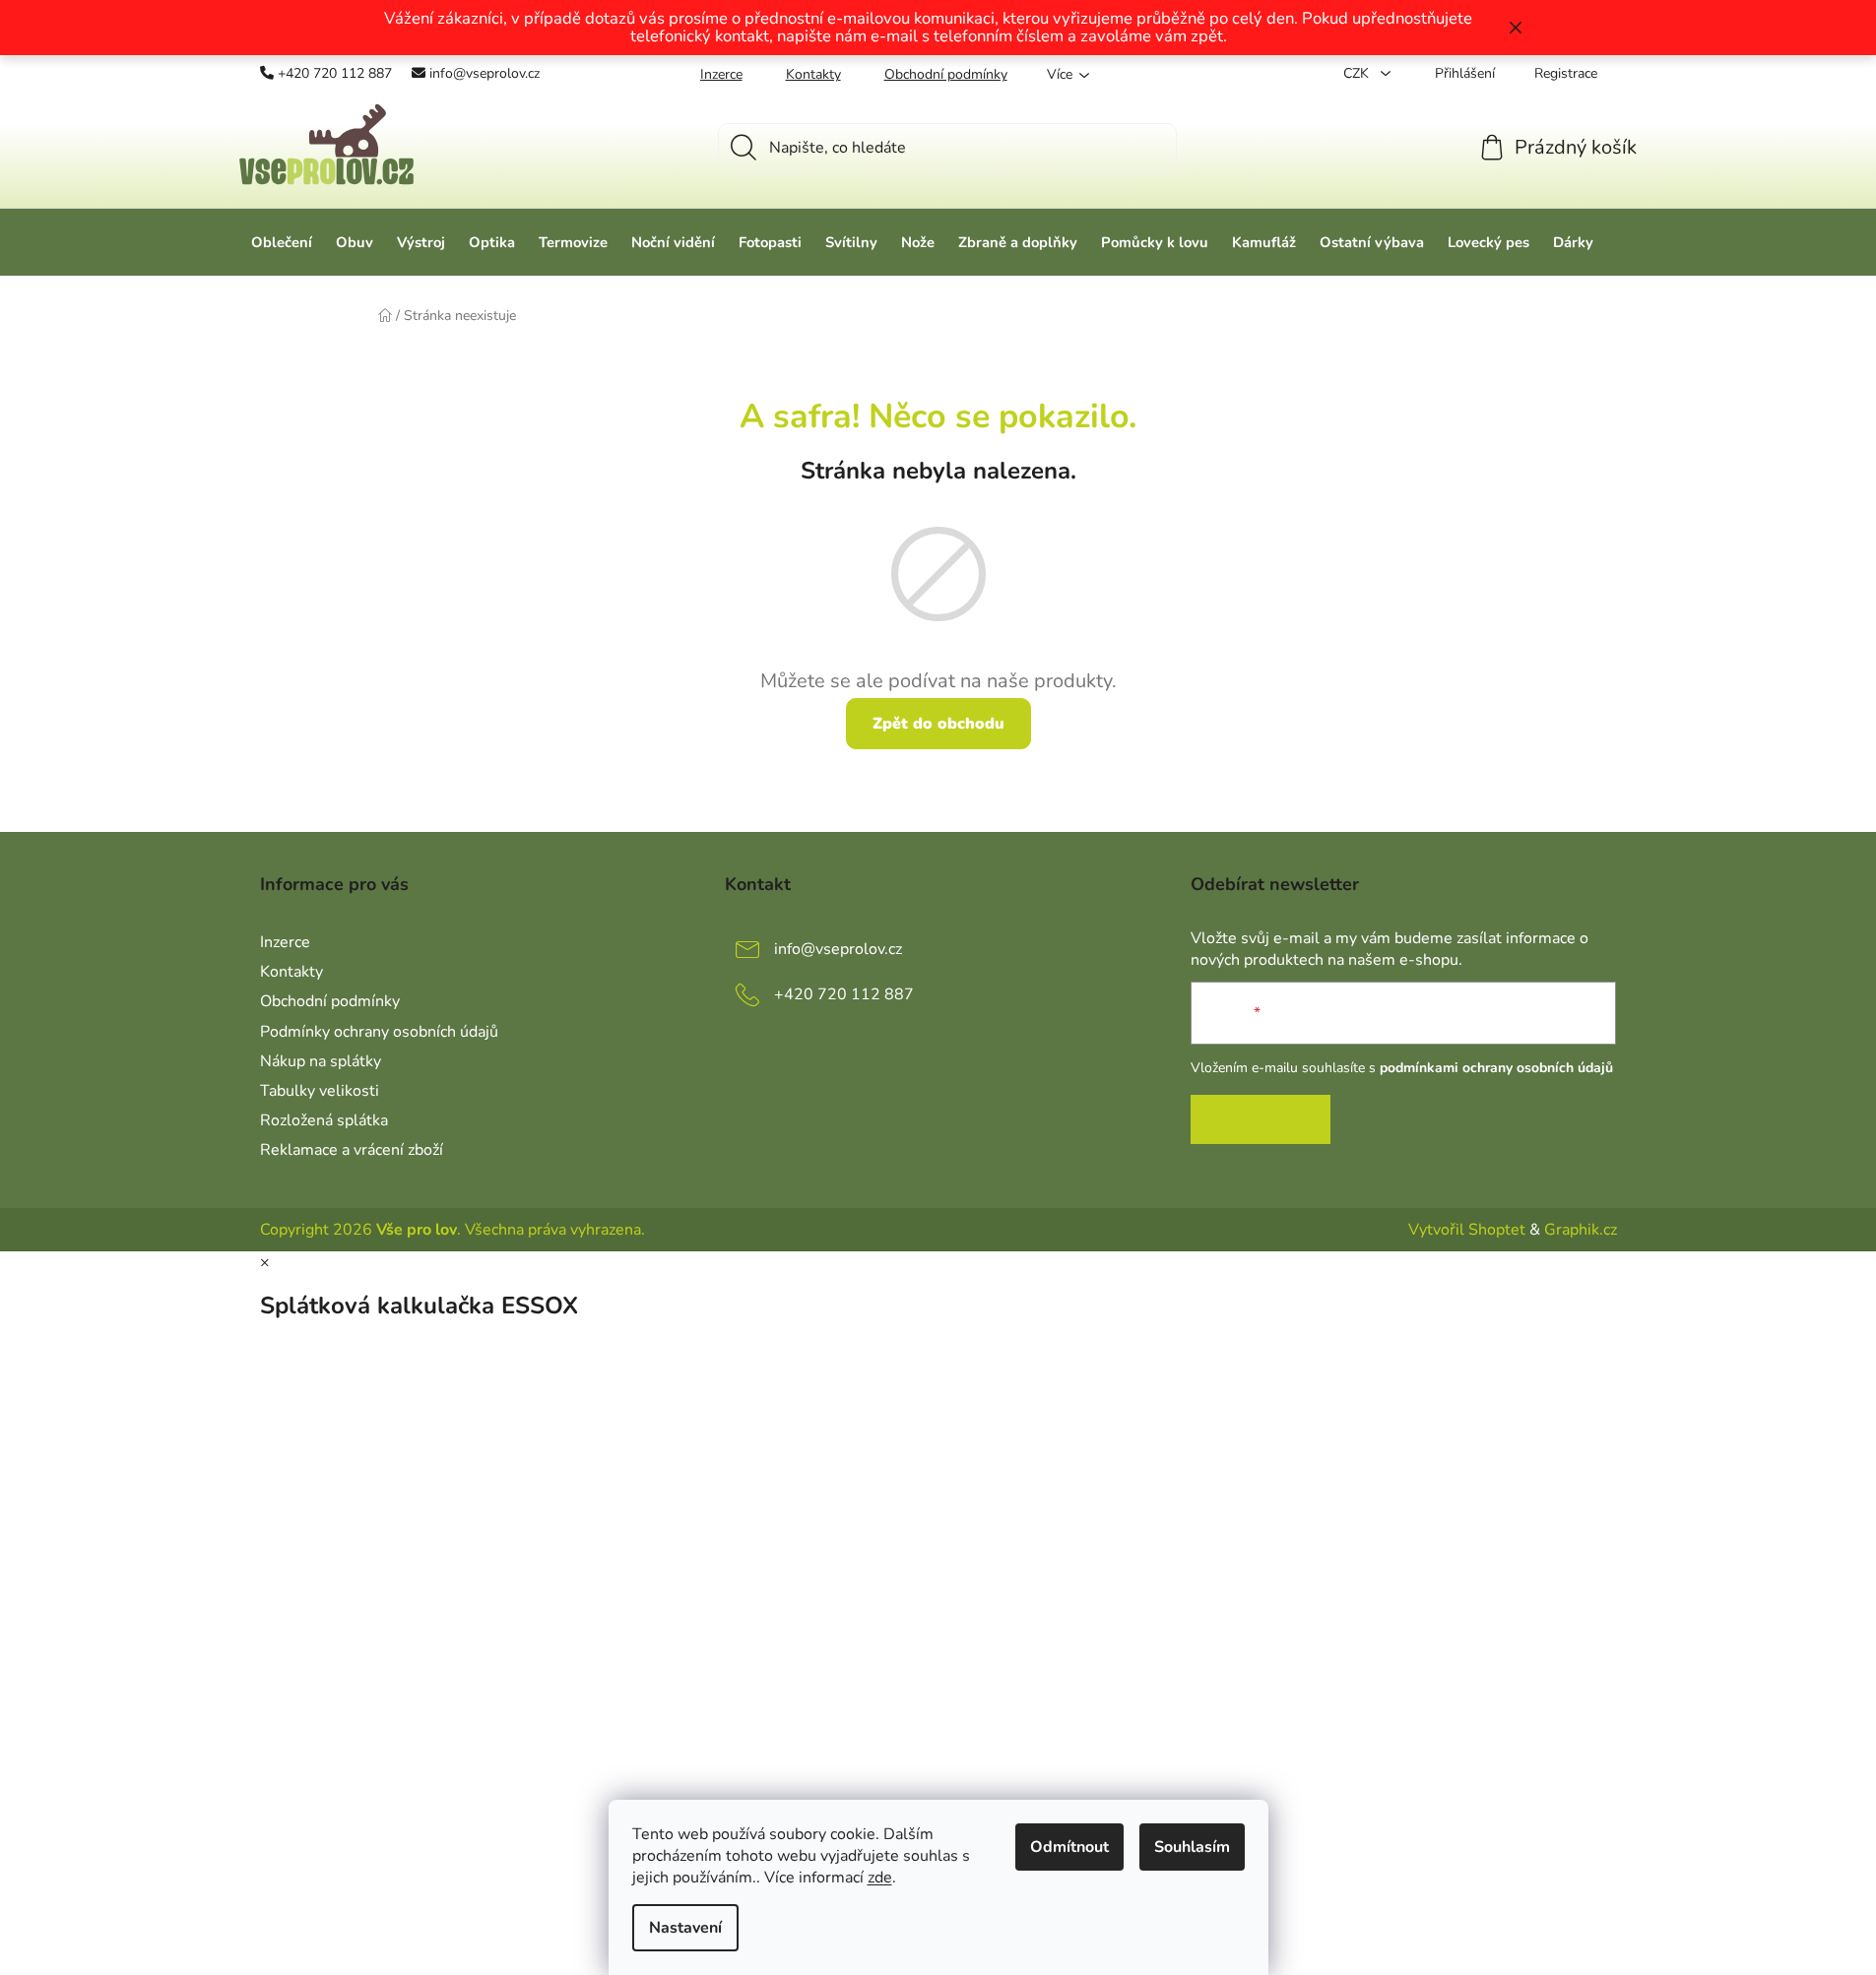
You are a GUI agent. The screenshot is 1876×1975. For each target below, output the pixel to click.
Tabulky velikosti (320, 1091)
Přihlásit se (1261, 1119)
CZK (1358, 73)
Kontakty (813, 74)
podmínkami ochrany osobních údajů (1496, 1068)
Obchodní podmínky (946, 74)
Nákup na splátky (321, 1061)
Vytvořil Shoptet (1467, 1230)
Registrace (1566, 73)
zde (880, 1878)
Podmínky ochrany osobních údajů (379, 1032)
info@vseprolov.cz (485, 73)
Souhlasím (1192, 1847)
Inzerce (721, 74)
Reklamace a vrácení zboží (352, 1150)
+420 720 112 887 (335, 73)
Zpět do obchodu (938, 724)
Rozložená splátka (324, 1120)
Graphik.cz (1581, 1230)
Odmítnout (1069, 1847)
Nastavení (685, 1928)
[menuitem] (282, 242)
